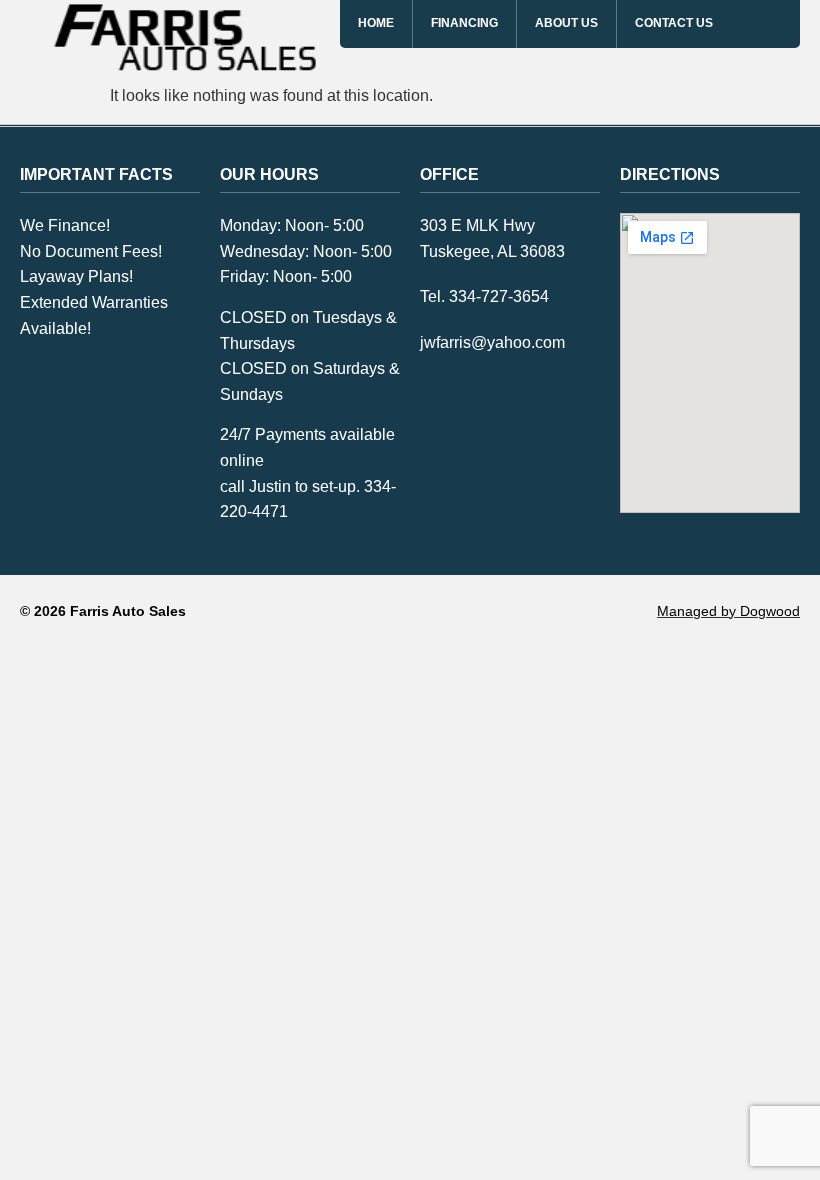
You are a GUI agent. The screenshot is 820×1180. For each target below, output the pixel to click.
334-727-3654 (499, 296)
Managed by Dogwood (728, 611)
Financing (464, 23)
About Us (566, 23)
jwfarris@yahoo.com (492, 342)
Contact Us (674, 23)
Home (376, 23)
